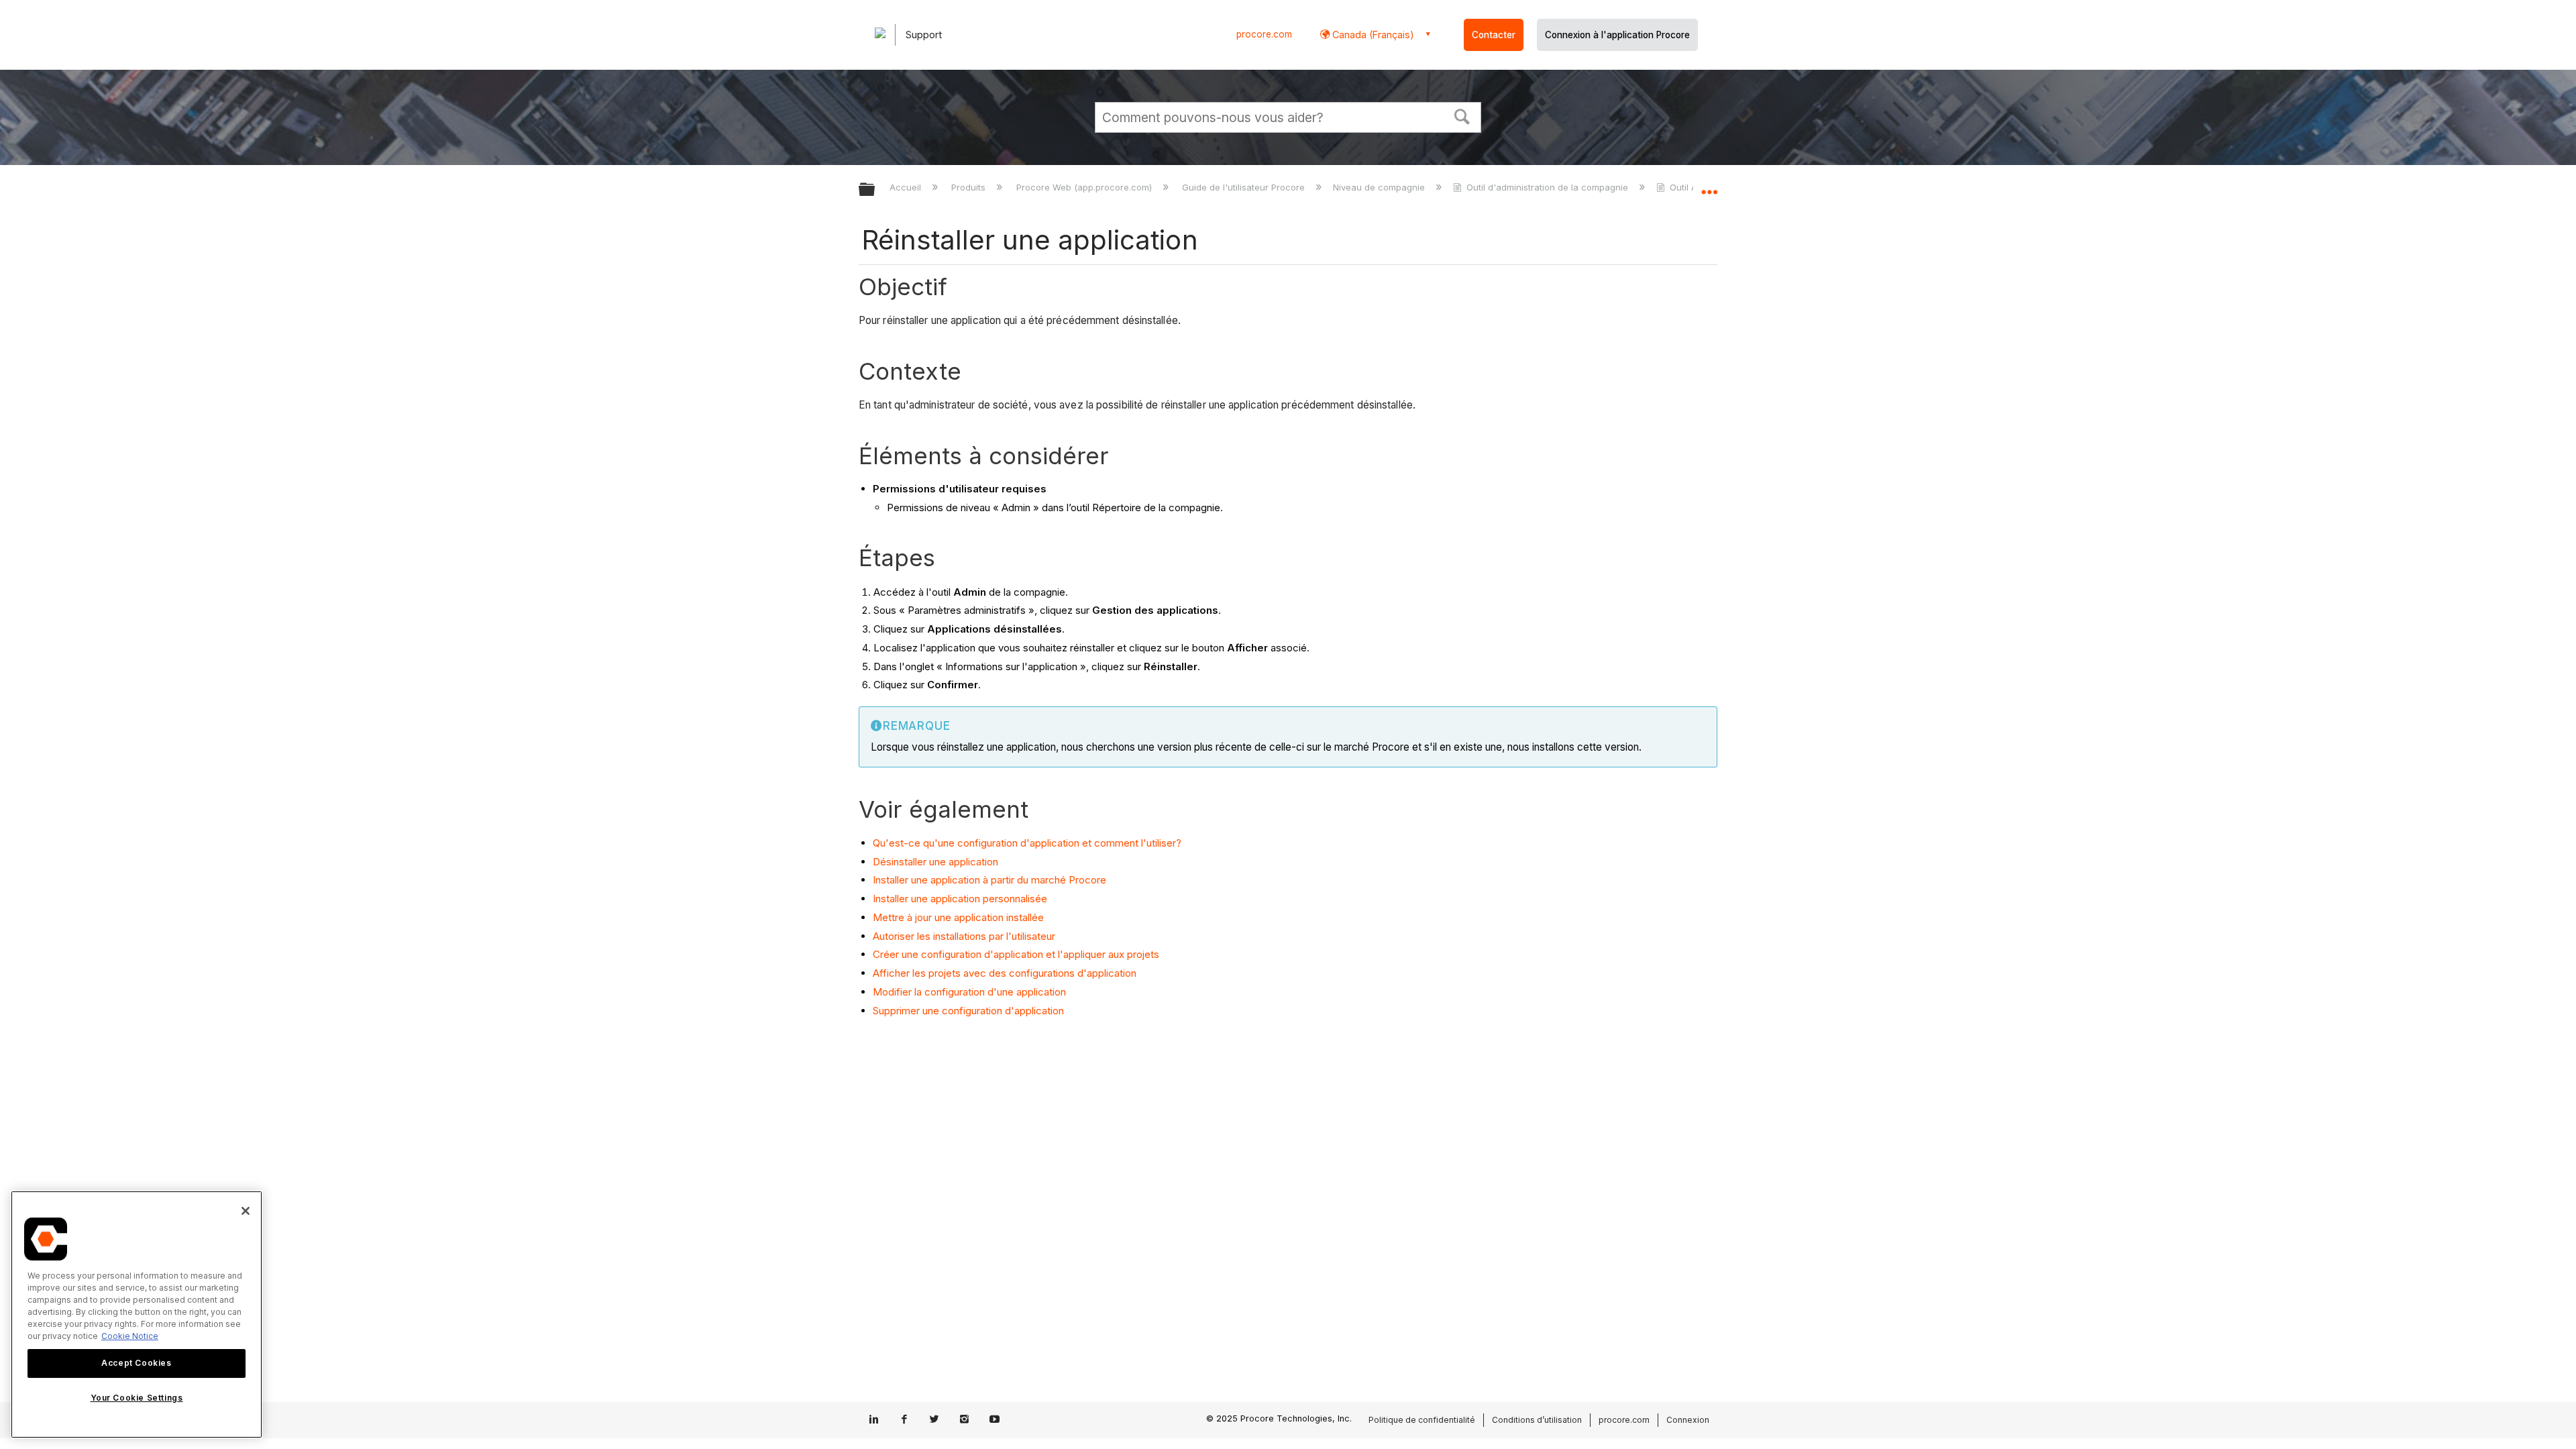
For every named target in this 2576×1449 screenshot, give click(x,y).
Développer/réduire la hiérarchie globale (875, 190)
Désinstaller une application (935, 862)
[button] (1462, 115)
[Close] (246, 1211)
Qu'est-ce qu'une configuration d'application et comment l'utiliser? (1027, 843)
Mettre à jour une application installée (958, 917)
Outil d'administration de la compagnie (1547, 187)
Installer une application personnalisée (960, 899)
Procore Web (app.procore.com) (1085, 187)
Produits (970, 187)
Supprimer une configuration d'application (968, 1011)
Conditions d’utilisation (1537, 1420)
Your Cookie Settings (137, 1398)
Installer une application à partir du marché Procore (989, 880)
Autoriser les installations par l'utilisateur (964, 936)
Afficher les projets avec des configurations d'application (1005, 973)
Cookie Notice (130, 1336)
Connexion (1688, 1420)
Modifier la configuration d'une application (969, 992)
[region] (137, 1314)
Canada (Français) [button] (1372, 35)
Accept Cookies (136, 1363)
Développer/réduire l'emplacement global (1709, 186)
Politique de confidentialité (1422, 1420)
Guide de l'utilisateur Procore (1245, 187)
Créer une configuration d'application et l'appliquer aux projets (1016, 954)
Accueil (907, 187)
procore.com (1264, 34)
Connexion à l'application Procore (1617, 35)
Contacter (1494, 35)
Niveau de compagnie (1380, 187)
